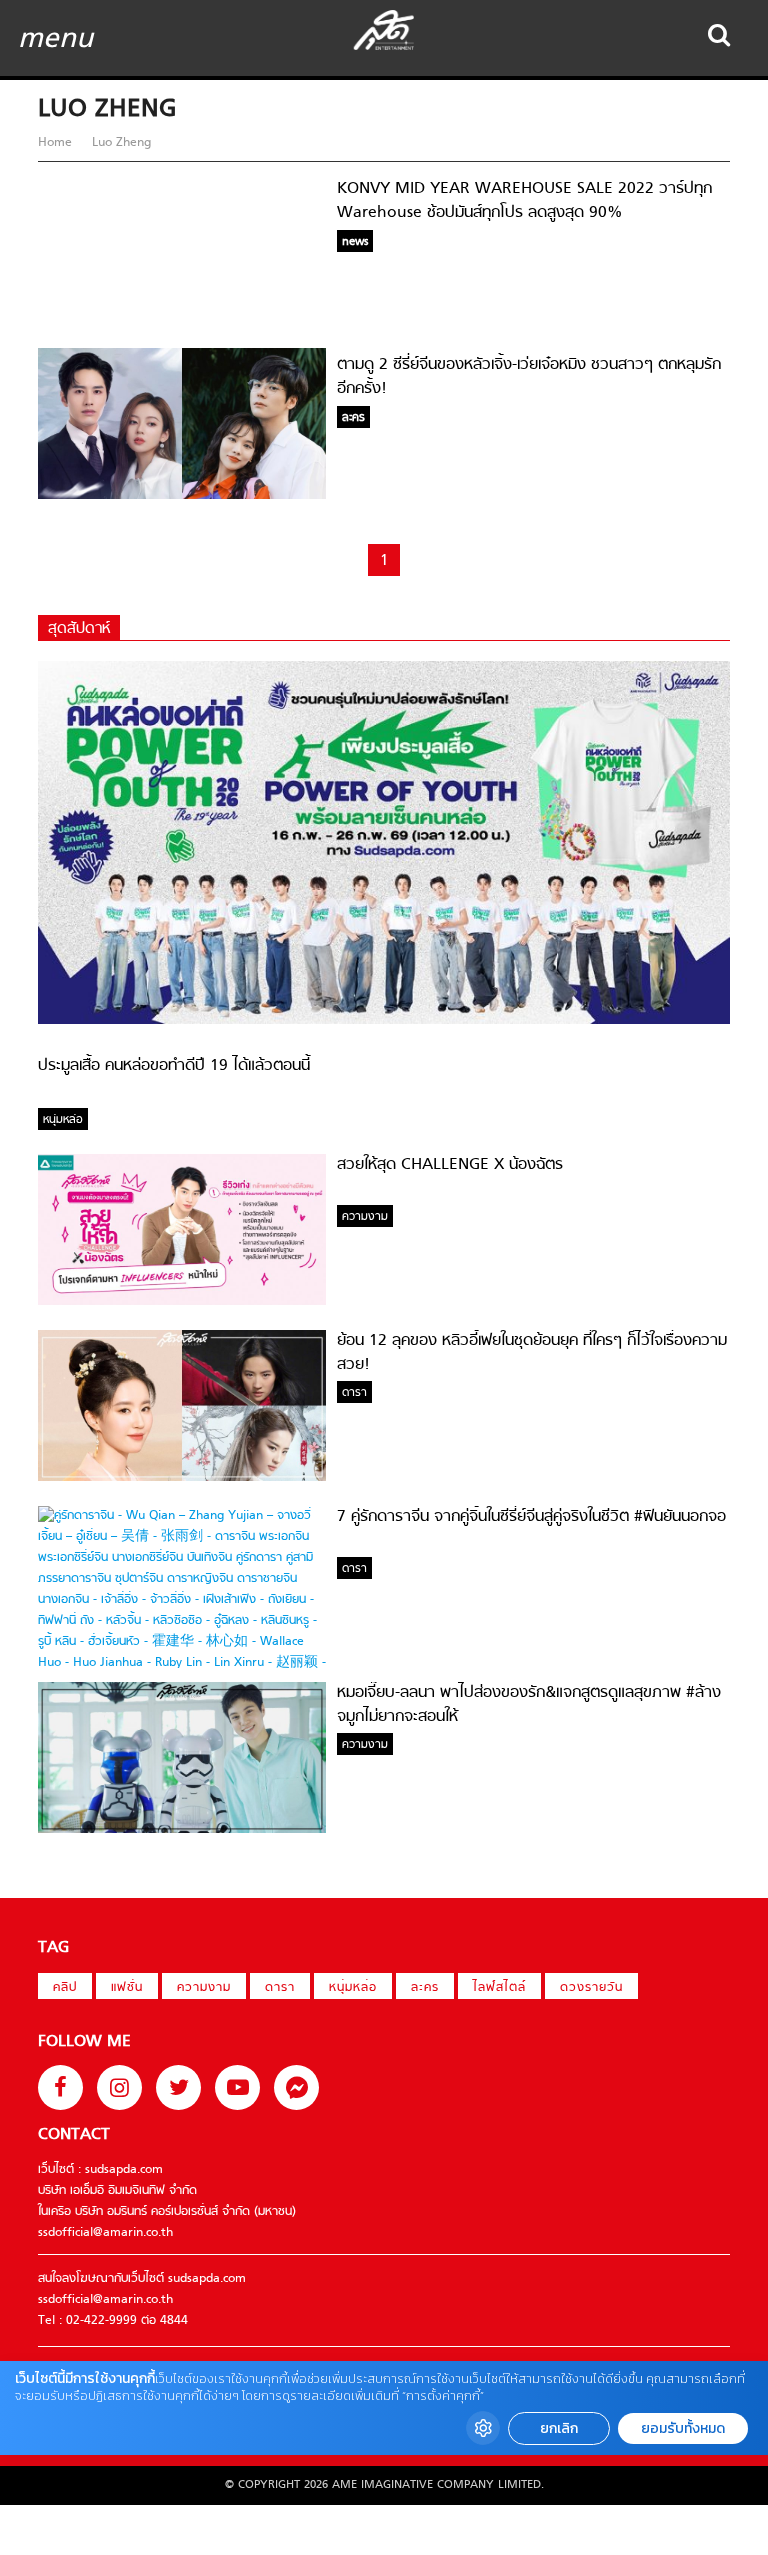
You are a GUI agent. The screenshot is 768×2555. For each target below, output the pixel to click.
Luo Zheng (119, 143)
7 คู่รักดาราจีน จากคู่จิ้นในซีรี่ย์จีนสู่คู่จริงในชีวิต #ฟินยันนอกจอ (531, 1517)
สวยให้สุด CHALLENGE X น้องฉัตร (450, 1165)
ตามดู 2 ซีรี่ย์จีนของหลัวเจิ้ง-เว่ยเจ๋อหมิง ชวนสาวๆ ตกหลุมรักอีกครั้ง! (529, 377)
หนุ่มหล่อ (353, 1988)
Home (57, 143)
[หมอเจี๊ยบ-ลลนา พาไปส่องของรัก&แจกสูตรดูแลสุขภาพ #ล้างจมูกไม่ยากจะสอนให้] (182, 1830)
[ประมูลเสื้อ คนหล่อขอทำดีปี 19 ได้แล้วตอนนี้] (383, 1021)
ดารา (280, 1988)
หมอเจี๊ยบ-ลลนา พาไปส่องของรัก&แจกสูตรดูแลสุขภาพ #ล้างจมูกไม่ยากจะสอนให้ (529, 1705)
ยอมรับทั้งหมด (683, 2428)
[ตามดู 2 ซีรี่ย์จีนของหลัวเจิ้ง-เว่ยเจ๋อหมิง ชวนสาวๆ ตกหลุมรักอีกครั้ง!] (182, 496)
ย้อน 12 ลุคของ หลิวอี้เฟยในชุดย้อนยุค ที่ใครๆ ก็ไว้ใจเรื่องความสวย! (532, 1353)
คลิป (65, 1988)
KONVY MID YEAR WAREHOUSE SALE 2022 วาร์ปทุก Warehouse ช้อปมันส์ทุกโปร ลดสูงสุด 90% (524, 201)
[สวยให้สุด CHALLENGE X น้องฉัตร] (182, 1302)
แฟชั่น (127, 1988)
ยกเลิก (559, 2428)
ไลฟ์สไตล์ (499, 1988)
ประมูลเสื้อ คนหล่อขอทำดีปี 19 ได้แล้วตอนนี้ (174, 1066)
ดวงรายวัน (591, 1988)
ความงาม (204, 1988)
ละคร (425, 1988)
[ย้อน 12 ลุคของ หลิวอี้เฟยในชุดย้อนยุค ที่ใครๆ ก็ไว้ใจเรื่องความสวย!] (182, 1478)
